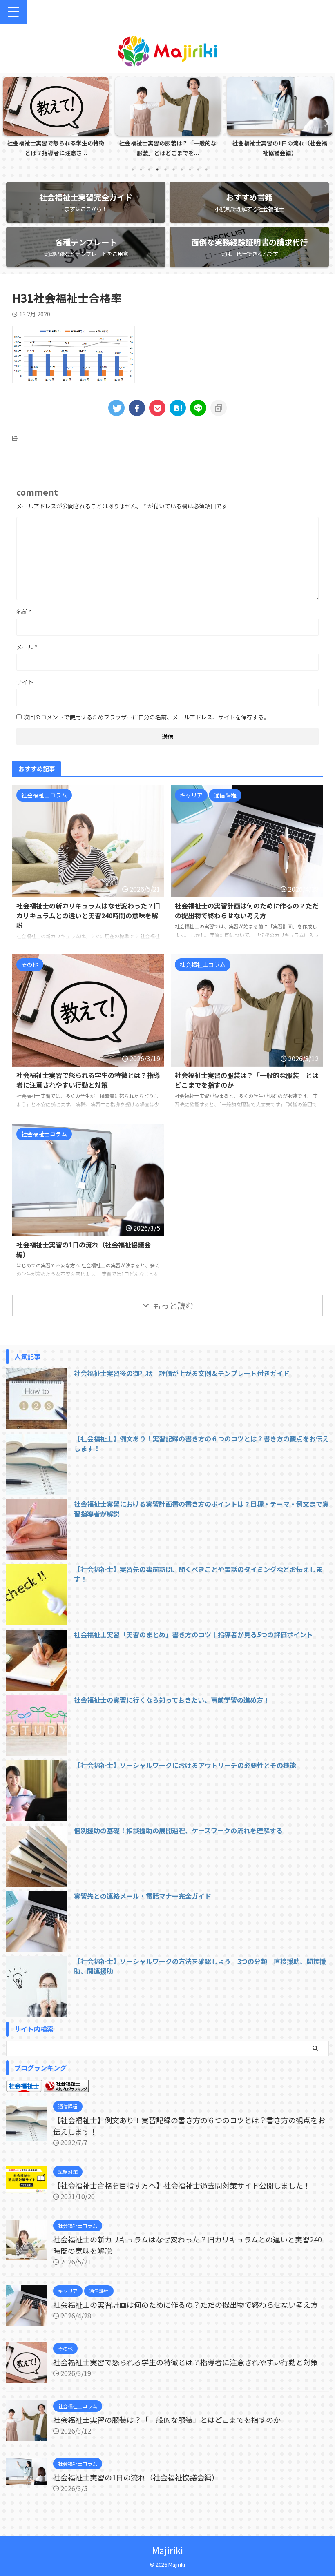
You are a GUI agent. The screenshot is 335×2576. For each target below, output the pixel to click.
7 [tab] (182, 169)
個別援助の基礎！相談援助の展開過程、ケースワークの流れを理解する (178, 1830)
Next (324, 122)
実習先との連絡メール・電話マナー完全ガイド (143, 1896)
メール (27, 647)
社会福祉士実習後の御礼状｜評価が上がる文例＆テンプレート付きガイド (182, 1373)
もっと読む (173, 1306)
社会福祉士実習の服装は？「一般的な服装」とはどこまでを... (56, 148)
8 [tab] (190, 169)
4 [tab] (157, 169)
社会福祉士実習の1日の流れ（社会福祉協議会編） (168, 148)
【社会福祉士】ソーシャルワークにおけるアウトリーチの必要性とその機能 (185, 1765)
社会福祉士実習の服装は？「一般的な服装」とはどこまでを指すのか (167, 2420)
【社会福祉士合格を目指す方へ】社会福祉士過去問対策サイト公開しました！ (182, 2185)
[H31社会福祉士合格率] (178, 408)
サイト (25, 682)
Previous (11, 122)
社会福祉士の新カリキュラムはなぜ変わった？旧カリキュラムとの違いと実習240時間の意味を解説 (88, 915)
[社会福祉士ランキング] (66, 2087)
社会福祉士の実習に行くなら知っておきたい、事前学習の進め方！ (172, 1700)
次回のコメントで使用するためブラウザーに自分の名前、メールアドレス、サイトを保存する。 (147, 717)
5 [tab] (165, 169)
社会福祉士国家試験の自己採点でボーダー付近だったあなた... (280, 148)
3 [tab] (149, 169)
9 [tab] (198, 169)
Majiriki (167, 2550)
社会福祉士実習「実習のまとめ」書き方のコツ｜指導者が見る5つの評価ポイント (193, 1634)
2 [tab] (141, 169)
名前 (24, 612)
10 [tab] (206, 169)
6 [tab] (174, 169)
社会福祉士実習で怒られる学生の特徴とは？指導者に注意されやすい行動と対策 (88, 1080)
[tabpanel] (56, 119)
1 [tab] (133, 169)
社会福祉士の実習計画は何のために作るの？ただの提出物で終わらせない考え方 (247, 911)
